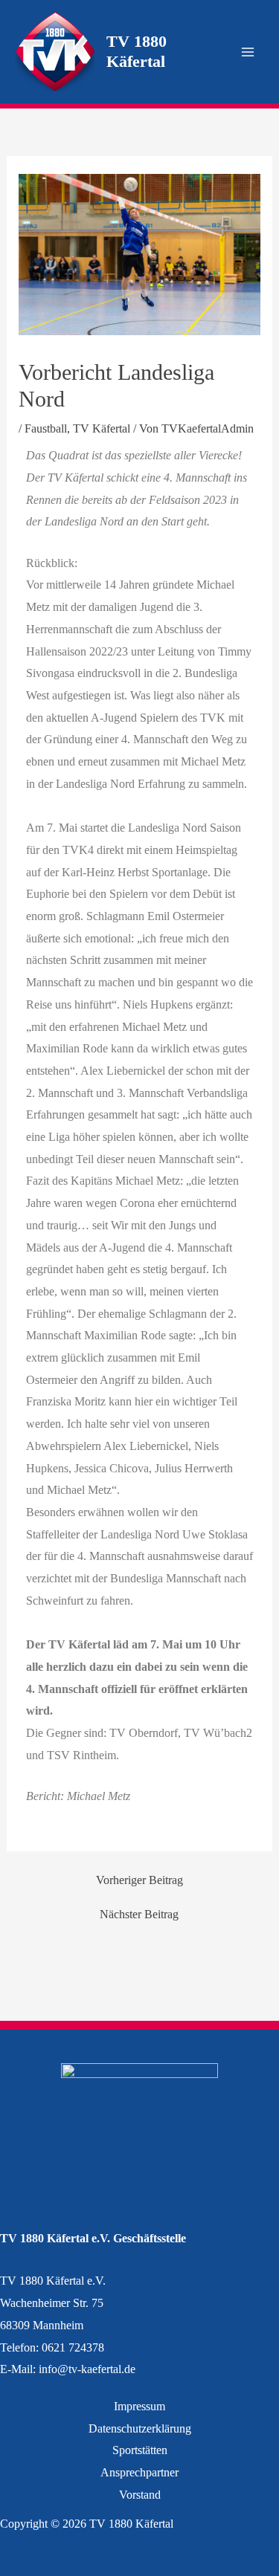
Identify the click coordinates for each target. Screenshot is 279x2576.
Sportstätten (140, 2450)
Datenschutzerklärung (140, 2428)
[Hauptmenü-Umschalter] (248, 52)
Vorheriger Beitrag (139, 1880)
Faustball (46, 428)
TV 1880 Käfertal (137, 51)
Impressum (139, 2406)
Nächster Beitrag (139, 1915)
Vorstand (140, 2495)
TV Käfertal (102, 428)
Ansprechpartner (139, 2472)
